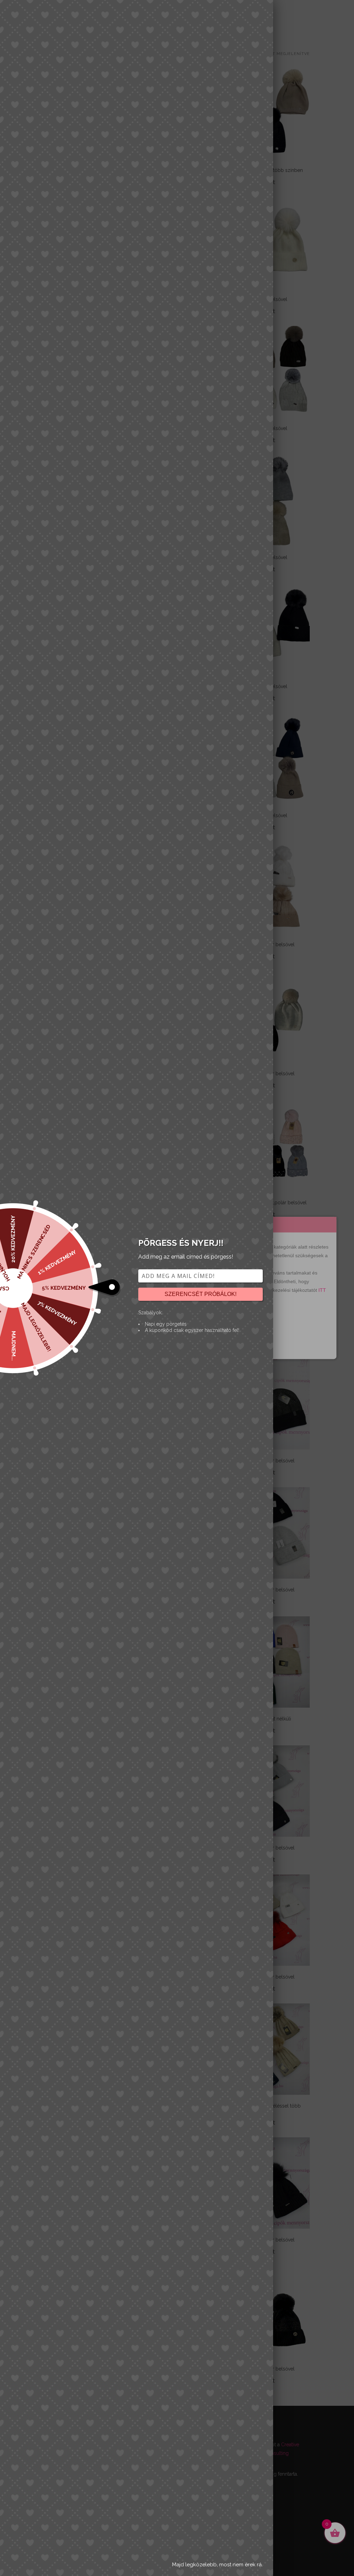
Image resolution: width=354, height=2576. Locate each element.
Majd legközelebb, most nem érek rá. (217, 2565)
